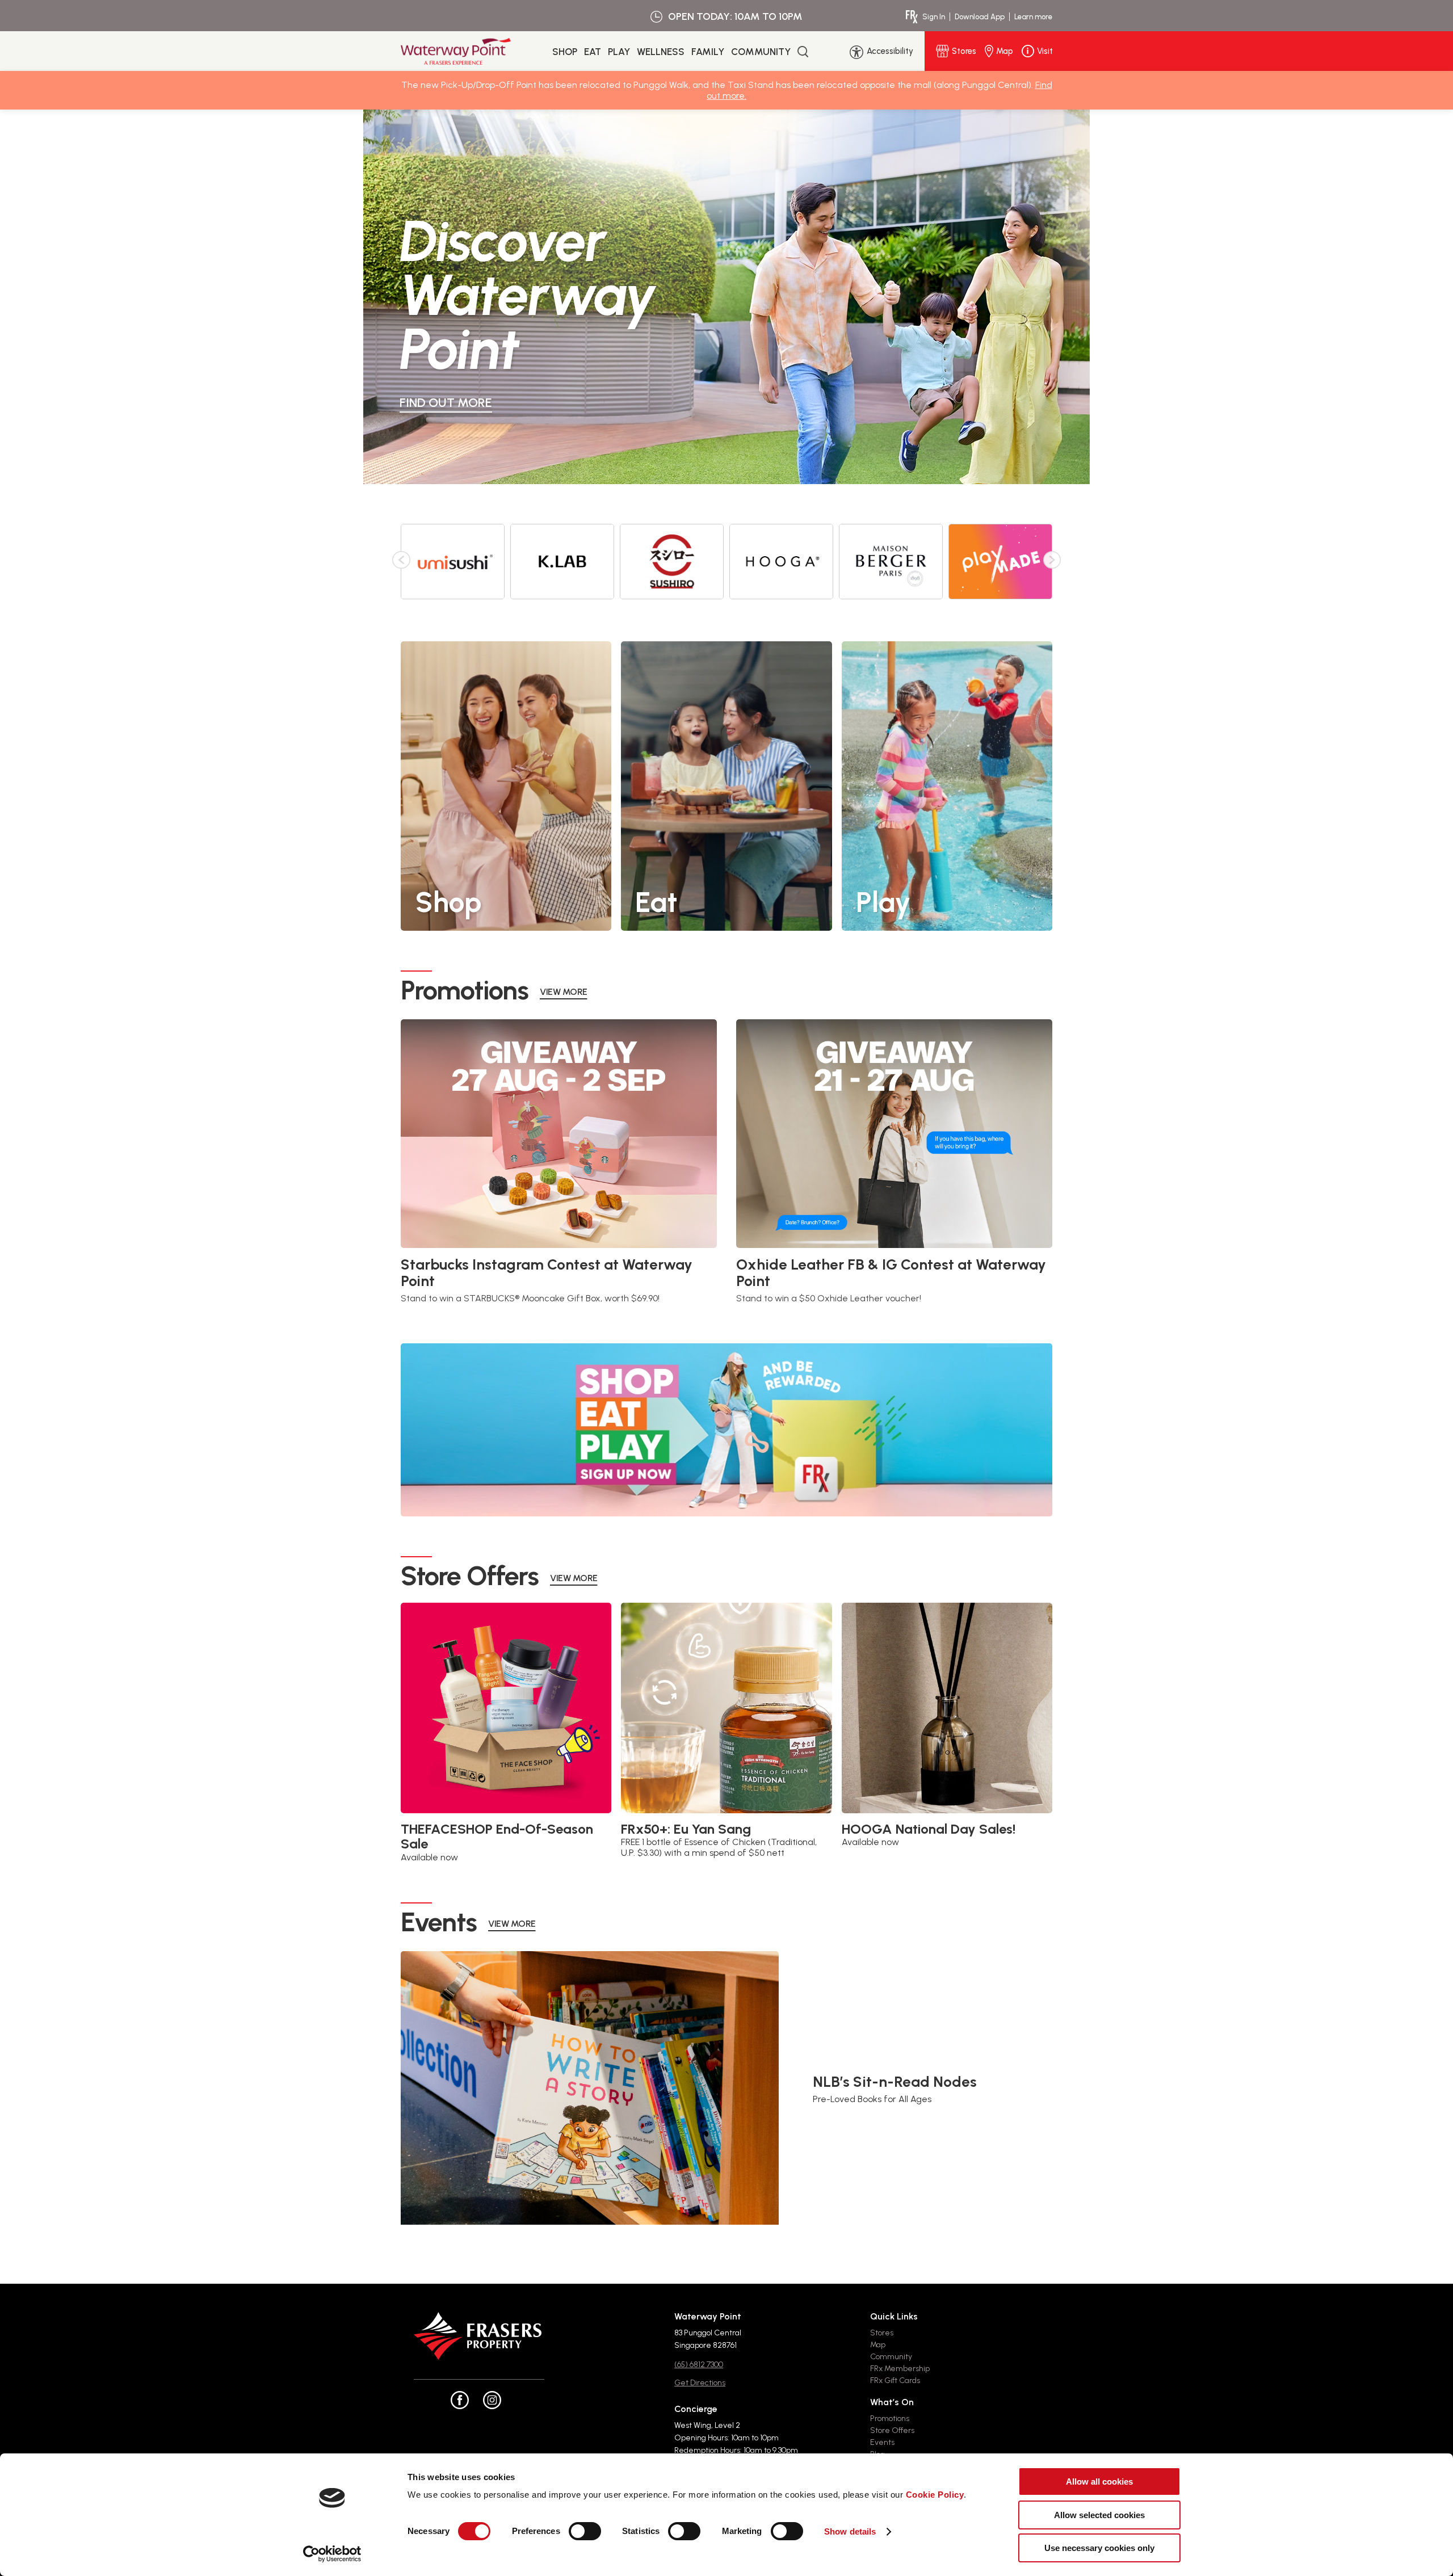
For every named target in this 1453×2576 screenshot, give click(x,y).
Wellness (661, 52)
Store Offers (892, 2430)
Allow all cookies (1099, 2482)
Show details (850, 2531)
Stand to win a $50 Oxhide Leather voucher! (829, 1298)
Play (619, 52)
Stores (882, 2333)
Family (708, 52)
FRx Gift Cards (895, 2380)
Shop (565, 52)
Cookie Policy (935, 2495)
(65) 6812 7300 (699, 2365)
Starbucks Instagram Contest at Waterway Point (547, 1273)
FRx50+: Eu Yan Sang (686, 1829)
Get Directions (700, 2383)
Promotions (890, 2419)
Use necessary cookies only (1099, 2548)
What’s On (892, 2402)
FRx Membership (900, 2369)
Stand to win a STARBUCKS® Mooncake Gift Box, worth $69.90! (530, 1298)
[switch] (585, 2531)
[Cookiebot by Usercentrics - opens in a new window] (332, 2554)
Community (761, 52)
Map (878, 2345)
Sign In (934, 17)
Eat (593, 52)
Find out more (446, 403)
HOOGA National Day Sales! (929, 1829)
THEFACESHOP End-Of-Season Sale (497, 1837)
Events (882, 2442)
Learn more (1033, 17)
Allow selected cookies (1099, 2515)
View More (564, 992)
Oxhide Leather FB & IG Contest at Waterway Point (891, 1273)
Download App (980, 17)
